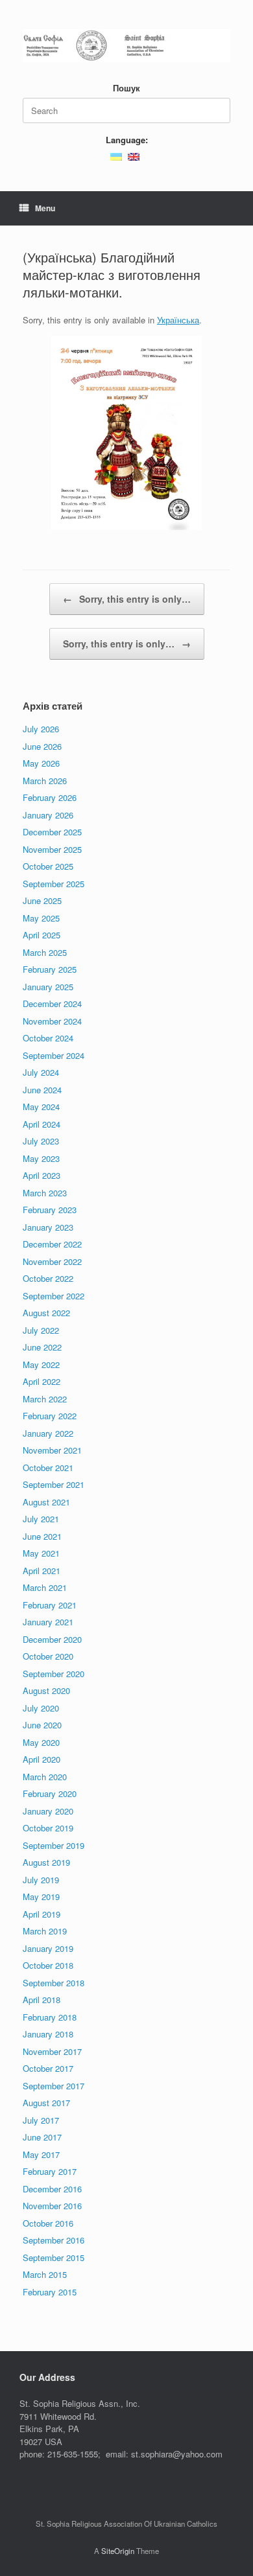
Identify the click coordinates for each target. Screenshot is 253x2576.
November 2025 (52, 849)
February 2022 (50, 1416)
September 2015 (54, 2257)
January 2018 (48, 2034)
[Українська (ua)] (116, 155)
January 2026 (48, 815)
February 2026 (50, 797)
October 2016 (48, 2223)
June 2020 (42, 1725)
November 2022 (52, 1261)
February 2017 (50, 2171)
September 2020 (54, 1674)
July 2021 (41, 1519)
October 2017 (48, 2068)
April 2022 (42, 1381)
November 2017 (52, 2051)
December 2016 (52, 2189)
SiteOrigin (118, 2551)
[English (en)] (134, 155)
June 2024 (42, 1090)
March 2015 (45, 2274)
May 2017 (41, 2154)
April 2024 (42, 1124)
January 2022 (48, 1433)
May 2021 (41, 1553)
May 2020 (41, 1742)
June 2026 (42, 746)
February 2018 (50, 2017)
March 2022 (45, 1399)
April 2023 (42, 1175)
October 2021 (48, 1468)
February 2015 (50, 2292)
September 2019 (54, 1845)
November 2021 (52, 1450)
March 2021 (45, 1587)
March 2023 (45, 1193)
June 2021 (42, 1536)
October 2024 (48, 1038)
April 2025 (42, 935)
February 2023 (50, 1210)
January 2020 (48, 1811)
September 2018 (54, 1983)
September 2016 (54, 2240)
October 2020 (48, 1656)
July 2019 (41, 1880)
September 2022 (54, 1296)
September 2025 (54, 884)
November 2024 (52, 1021)
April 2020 (42, 1759)
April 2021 (42, 1571)
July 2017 (41, 2120)
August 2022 (46, 1313)
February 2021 (50, 1605)
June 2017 (42, 2137)
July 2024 (41, 1072)
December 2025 (52, 832)
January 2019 (48, 1948)
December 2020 (52, 1639)
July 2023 (41, 1141)
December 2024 (52, 1004)
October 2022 (48, 1278)
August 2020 (46, 1690)
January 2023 (48, 1227)
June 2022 (42, 1347)
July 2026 (41, 729)
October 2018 (48, 1965)
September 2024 (54, 1055)
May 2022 (41, 1364)
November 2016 (52, 2206)
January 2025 (48, 987)
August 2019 (46, 1862)
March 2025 (45, 952)
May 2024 (41, 1107)
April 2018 (42, 2000)
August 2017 (46, 2103)
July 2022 (41, 1330)
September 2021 (54, 1484)
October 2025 (48, 866)
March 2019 (45, 1931)
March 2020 (45, 1777)
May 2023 (41, 1158)
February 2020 (50, 1793)
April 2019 (42, 1914)
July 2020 (41, 1708)
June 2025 (42, 900)
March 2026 (45, 781)
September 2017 (54, 2086)
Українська (178, 320)
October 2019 (48, 1828)
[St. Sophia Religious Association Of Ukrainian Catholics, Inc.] (126, 46)
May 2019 (41, 1897)
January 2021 (48, 1622)
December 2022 (52, 1244)
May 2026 (41, 763)
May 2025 (41, 918)
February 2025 (50, 969)
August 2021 (46, 1502)
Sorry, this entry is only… (127, 599)
